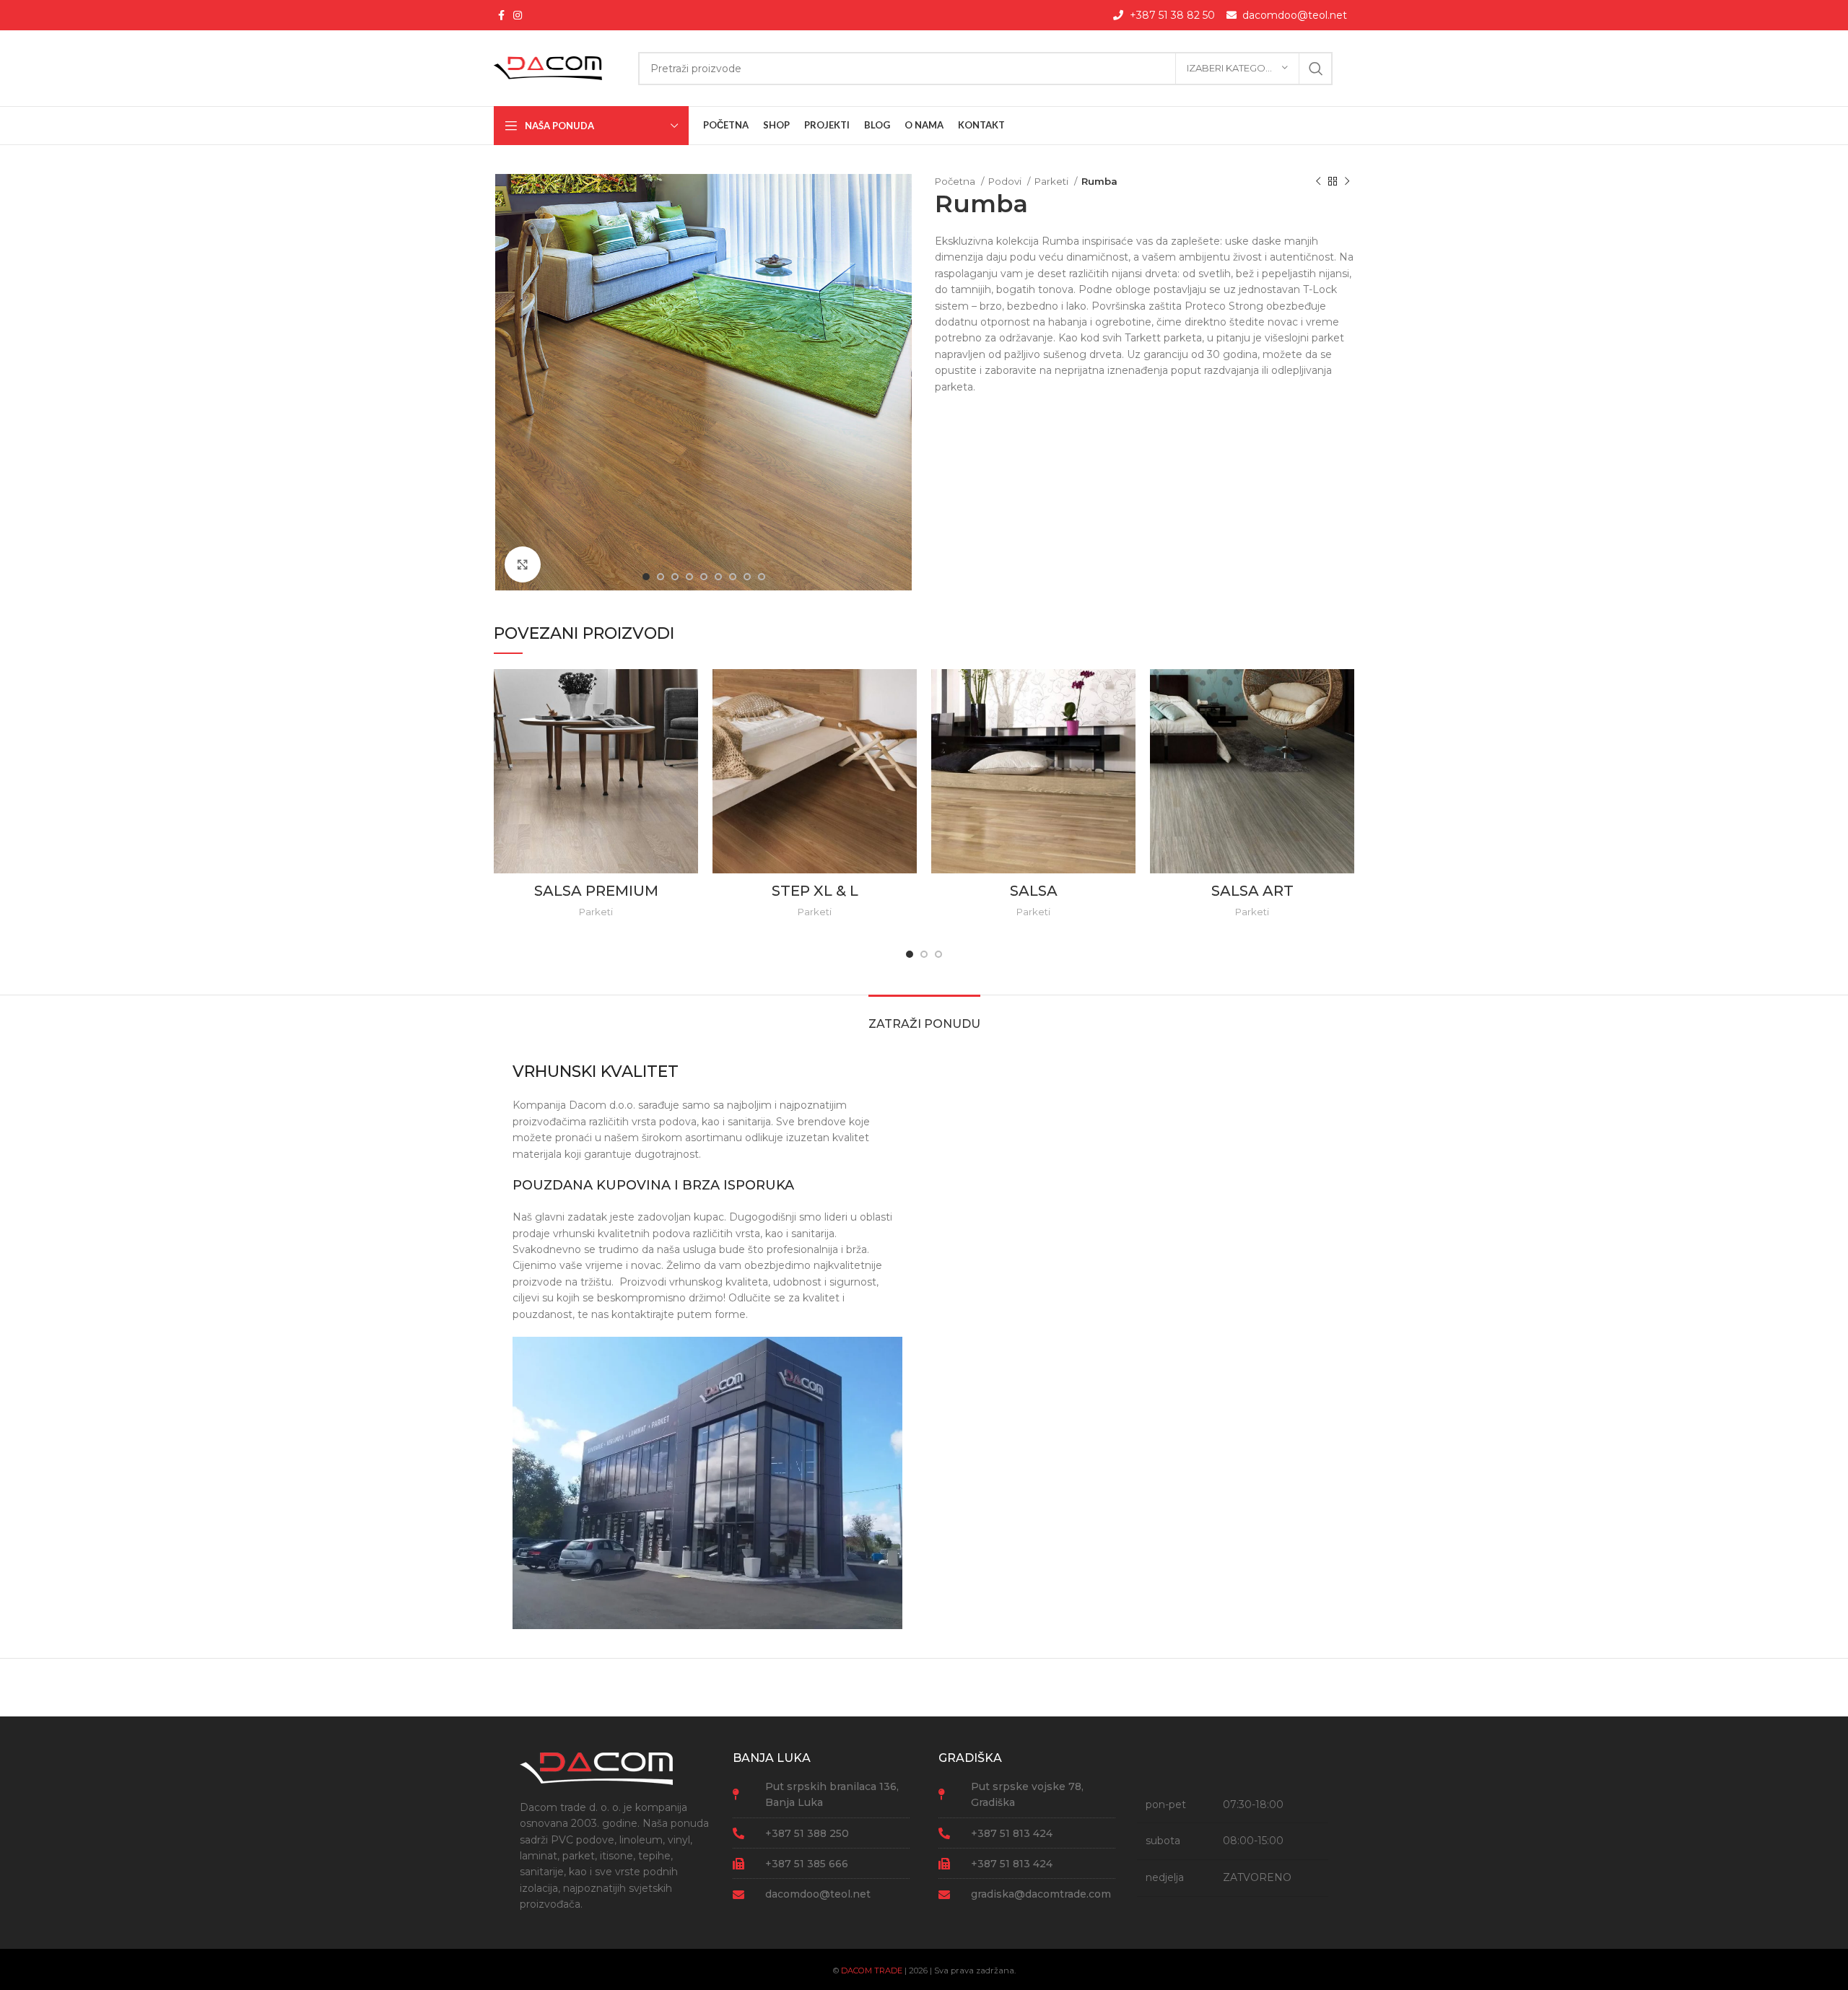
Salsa (1034, 891)
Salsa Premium (596, 891)
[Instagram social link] (518, 15)
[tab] (924, 1017)
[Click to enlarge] (523, 564)
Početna (956, 181)
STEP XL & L (815, 891)
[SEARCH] (1316, 69)
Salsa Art (1252, 891)
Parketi (1052, 181)
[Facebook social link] (501, 15)
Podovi (1006, 181)
